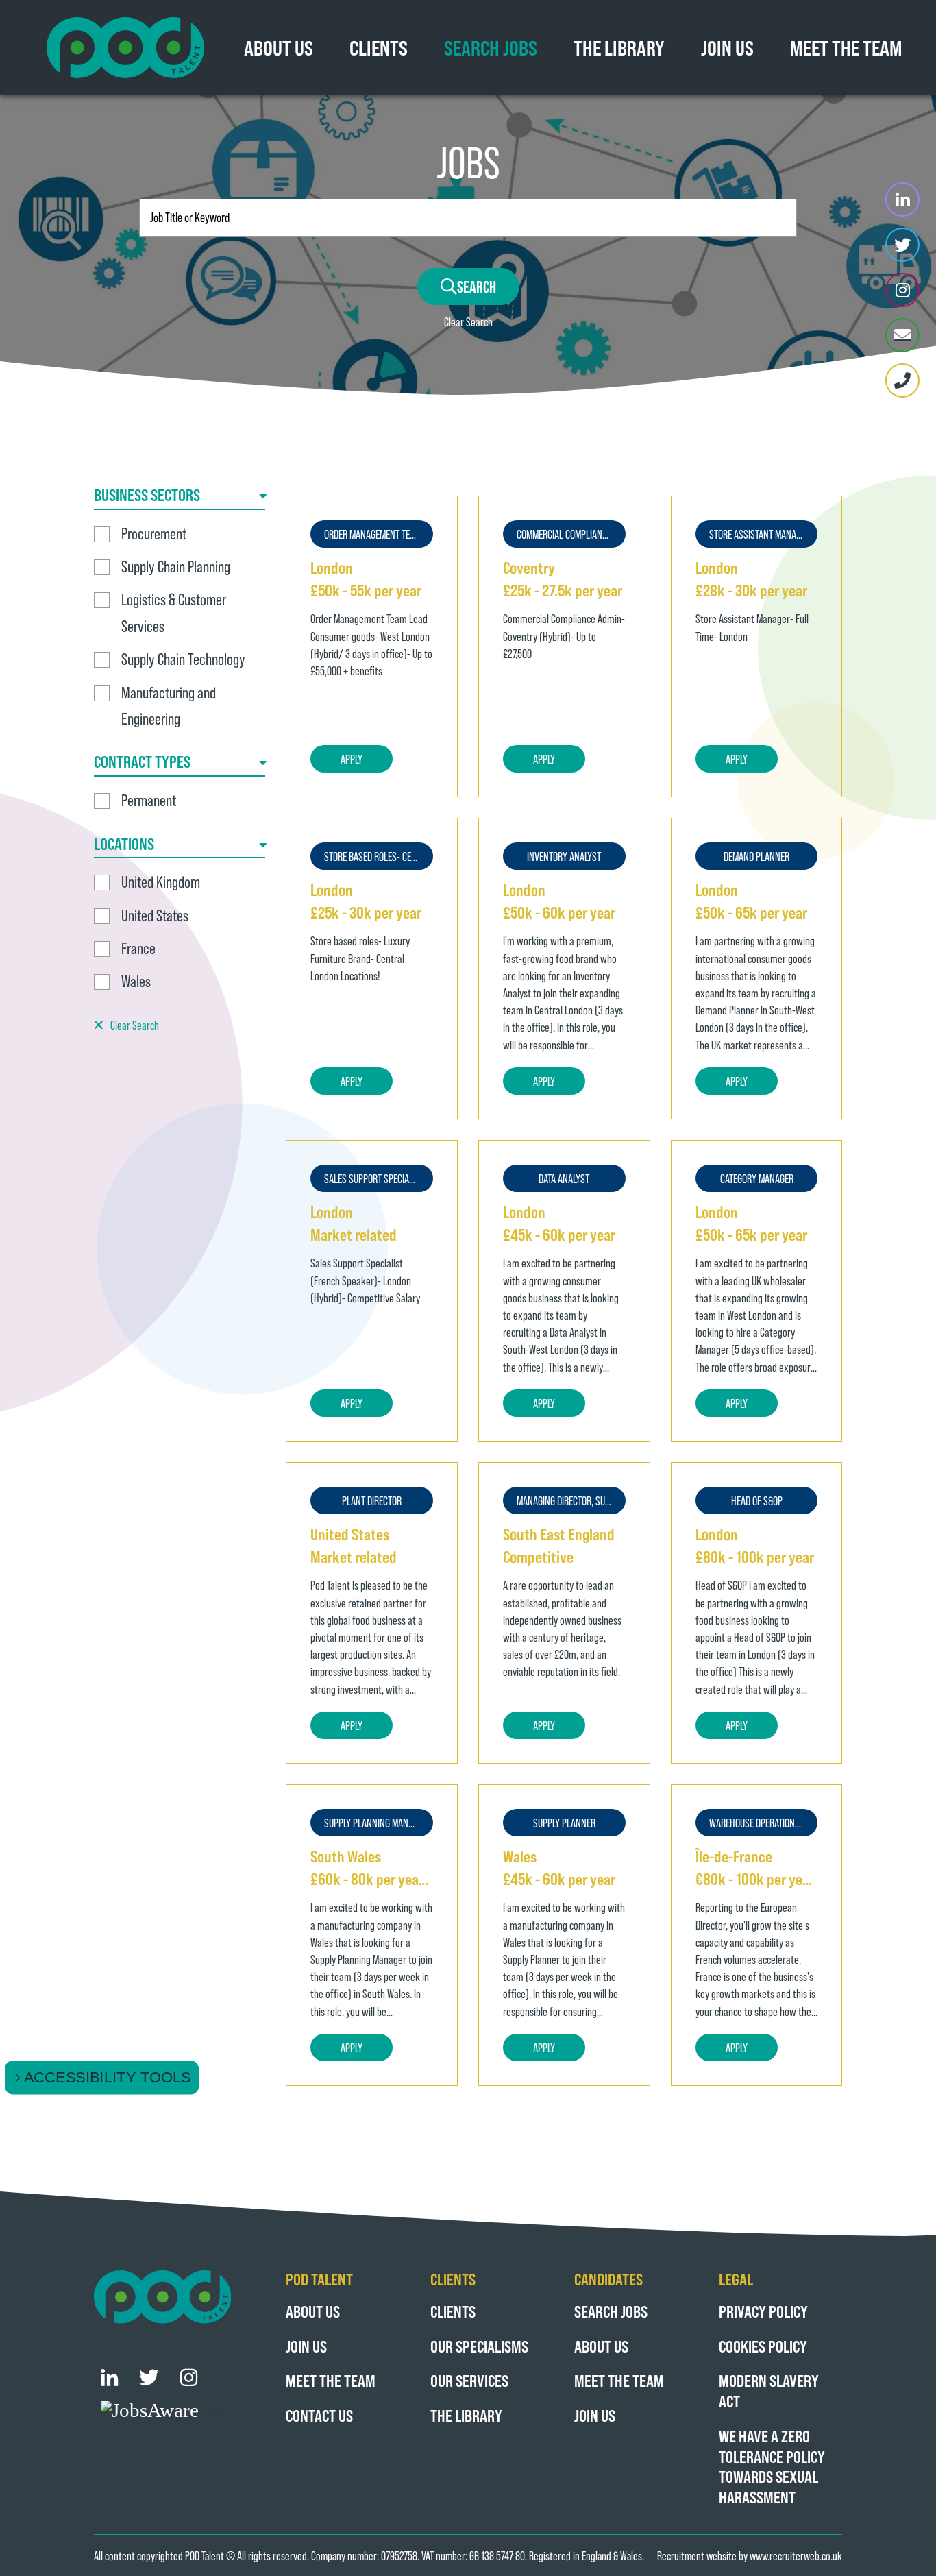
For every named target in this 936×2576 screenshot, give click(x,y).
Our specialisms (479, 2346)
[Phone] (902, 380)
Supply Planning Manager (375, 1823)
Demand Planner (756, 856)
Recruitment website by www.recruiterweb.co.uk (750, 2555)
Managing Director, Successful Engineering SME (571, 1500)
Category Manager (757, 1178)
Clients (379, 47)
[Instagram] (902, 290)
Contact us (319, 2415)
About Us (279, 47)
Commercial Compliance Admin (571, 534)
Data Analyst (564, 1178)
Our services (469, 2380)
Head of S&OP (757, 1500)
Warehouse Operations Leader (764, 1823)
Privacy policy (763, 2311)
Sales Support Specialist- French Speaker (379, 1178)
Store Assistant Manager (760, 534)
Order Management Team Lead (379, 534)
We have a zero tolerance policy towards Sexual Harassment (772, 2466)
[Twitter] (902, 245)
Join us (727, 47)
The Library (619, 47)
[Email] (902, 335)
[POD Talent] (125, 48)
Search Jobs (491, 47)
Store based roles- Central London (379, 856)
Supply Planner (564, 1823)
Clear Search (468, 321)
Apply (352, 759)
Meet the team (846, 47)
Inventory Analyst (564, 856)
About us (313, 2311)
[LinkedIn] (902, 199)
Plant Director (372, 1500)
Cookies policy (763, 2346)
